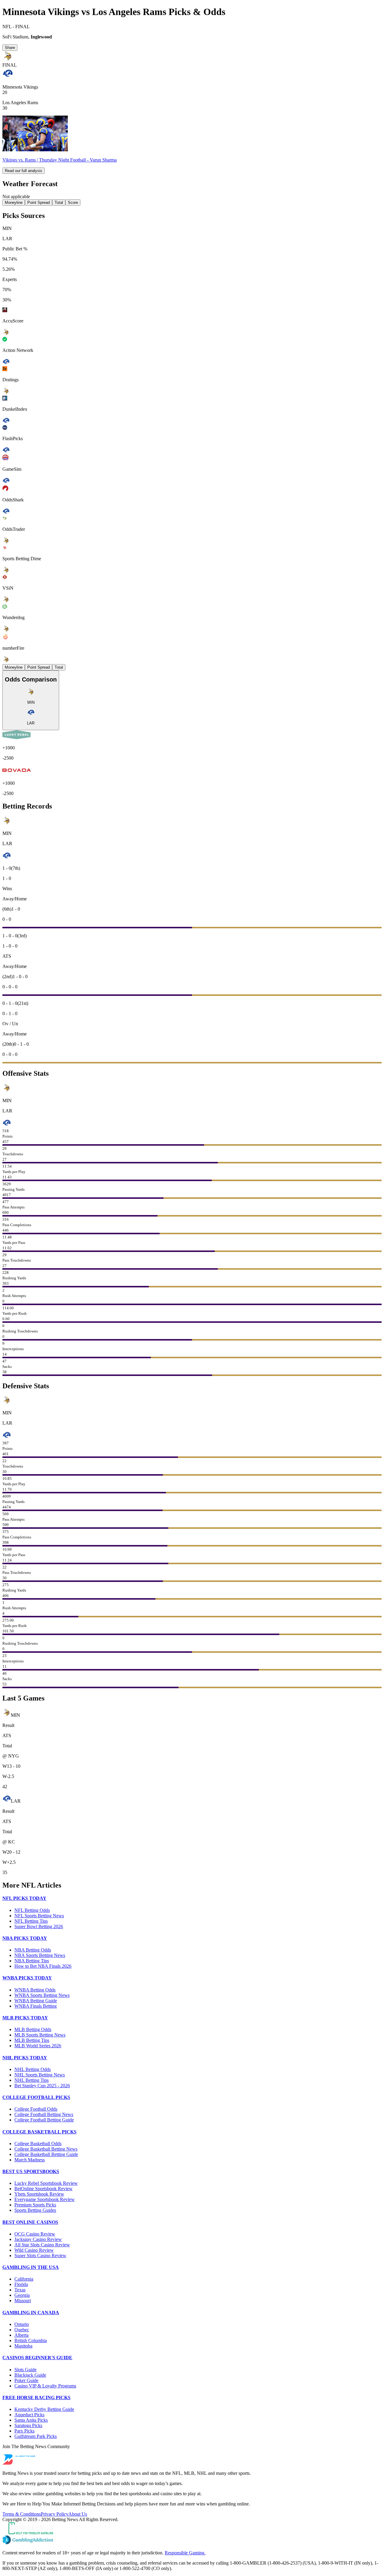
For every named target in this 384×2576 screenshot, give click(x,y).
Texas (20, 2290)
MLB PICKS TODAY (25, 2018)
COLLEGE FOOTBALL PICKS (36, 2097)
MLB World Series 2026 (38, 2046)
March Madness (30, 2160)
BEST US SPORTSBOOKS (31, 2171)
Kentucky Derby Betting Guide (44, 2409)
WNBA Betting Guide (36, 2001)
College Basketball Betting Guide (46, 2154)
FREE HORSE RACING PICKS (36, 2398)
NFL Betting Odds (32, 1910)
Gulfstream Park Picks (36, 2436)
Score (73, 203)
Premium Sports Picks (35, 2205)
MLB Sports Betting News (40, 2035)
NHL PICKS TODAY (25, 2058)
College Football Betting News (44, 2114)
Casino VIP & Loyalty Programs (45, 2386)
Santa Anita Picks (31, 2420)
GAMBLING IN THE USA (31, 2267)
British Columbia (31, 2340)
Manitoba (23, 2346)
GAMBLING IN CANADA (31, 2313)
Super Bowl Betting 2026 (39, 1926)
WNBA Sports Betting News (42, 1995)
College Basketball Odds (38, 2144)
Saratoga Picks (28, 2425)
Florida (21, 2284)
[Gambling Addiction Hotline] (192, 2540)
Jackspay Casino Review (38, 2239)
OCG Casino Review (35, 2234)
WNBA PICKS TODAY (27, 1978)
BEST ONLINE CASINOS (30, 2222)
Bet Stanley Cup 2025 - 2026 (42, 2086)
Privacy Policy (55, 2514)
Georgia (22, 2295)
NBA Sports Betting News (40, 1955)
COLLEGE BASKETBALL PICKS (39, 2132)
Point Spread (39, 203)
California (24, 2279)
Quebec (22, 2330)
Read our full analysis (24, 171)
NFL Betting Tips (31, 1921)
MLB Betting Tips (32, 2040)
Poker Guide (26, 2380)
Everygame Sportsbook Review (45, 2199)
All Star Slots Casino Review (42, 2245)
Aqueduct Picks (29, 2415)
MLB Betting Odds (33, 2029)
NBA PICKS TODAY (25, 1938)
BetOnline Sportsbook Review (43, 2189)
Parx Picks (24, 2431)
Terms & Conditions (22, 2514)
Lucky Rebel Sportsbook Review (46, 2183)
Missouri (23, 2301)
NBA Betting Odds (33, 1950)
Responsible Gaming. (185, 2553)
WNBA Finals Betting (36, 2006)
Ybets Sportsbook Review (39, 2194)
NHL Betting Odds (33, 2069)
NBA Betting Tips (32, 1961)
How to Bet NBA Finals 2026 (43, 1966)
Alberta (21, 2335)
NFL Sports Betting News (39, 1916)
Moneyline (14, 203)
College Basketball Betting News (46, 2149)
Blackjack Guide (30, 2375)
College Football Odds (36, 2109)
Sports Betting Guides (35, 2210)
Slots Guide (25, 2370)
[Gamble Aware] (192, 2529)
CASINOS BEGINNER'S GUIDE (37, 2358)
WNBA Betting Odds (35, 1990)
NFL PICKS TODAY (24, 1898)
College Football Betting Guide (44, 2120)
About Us (78, 2514)
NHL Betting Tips (31, 2080)
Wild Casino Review (34, 2250)
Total (59, 203)
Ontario (22, 2324)
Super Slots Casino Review (40, 2256)
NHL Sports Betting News (40, 2075)
